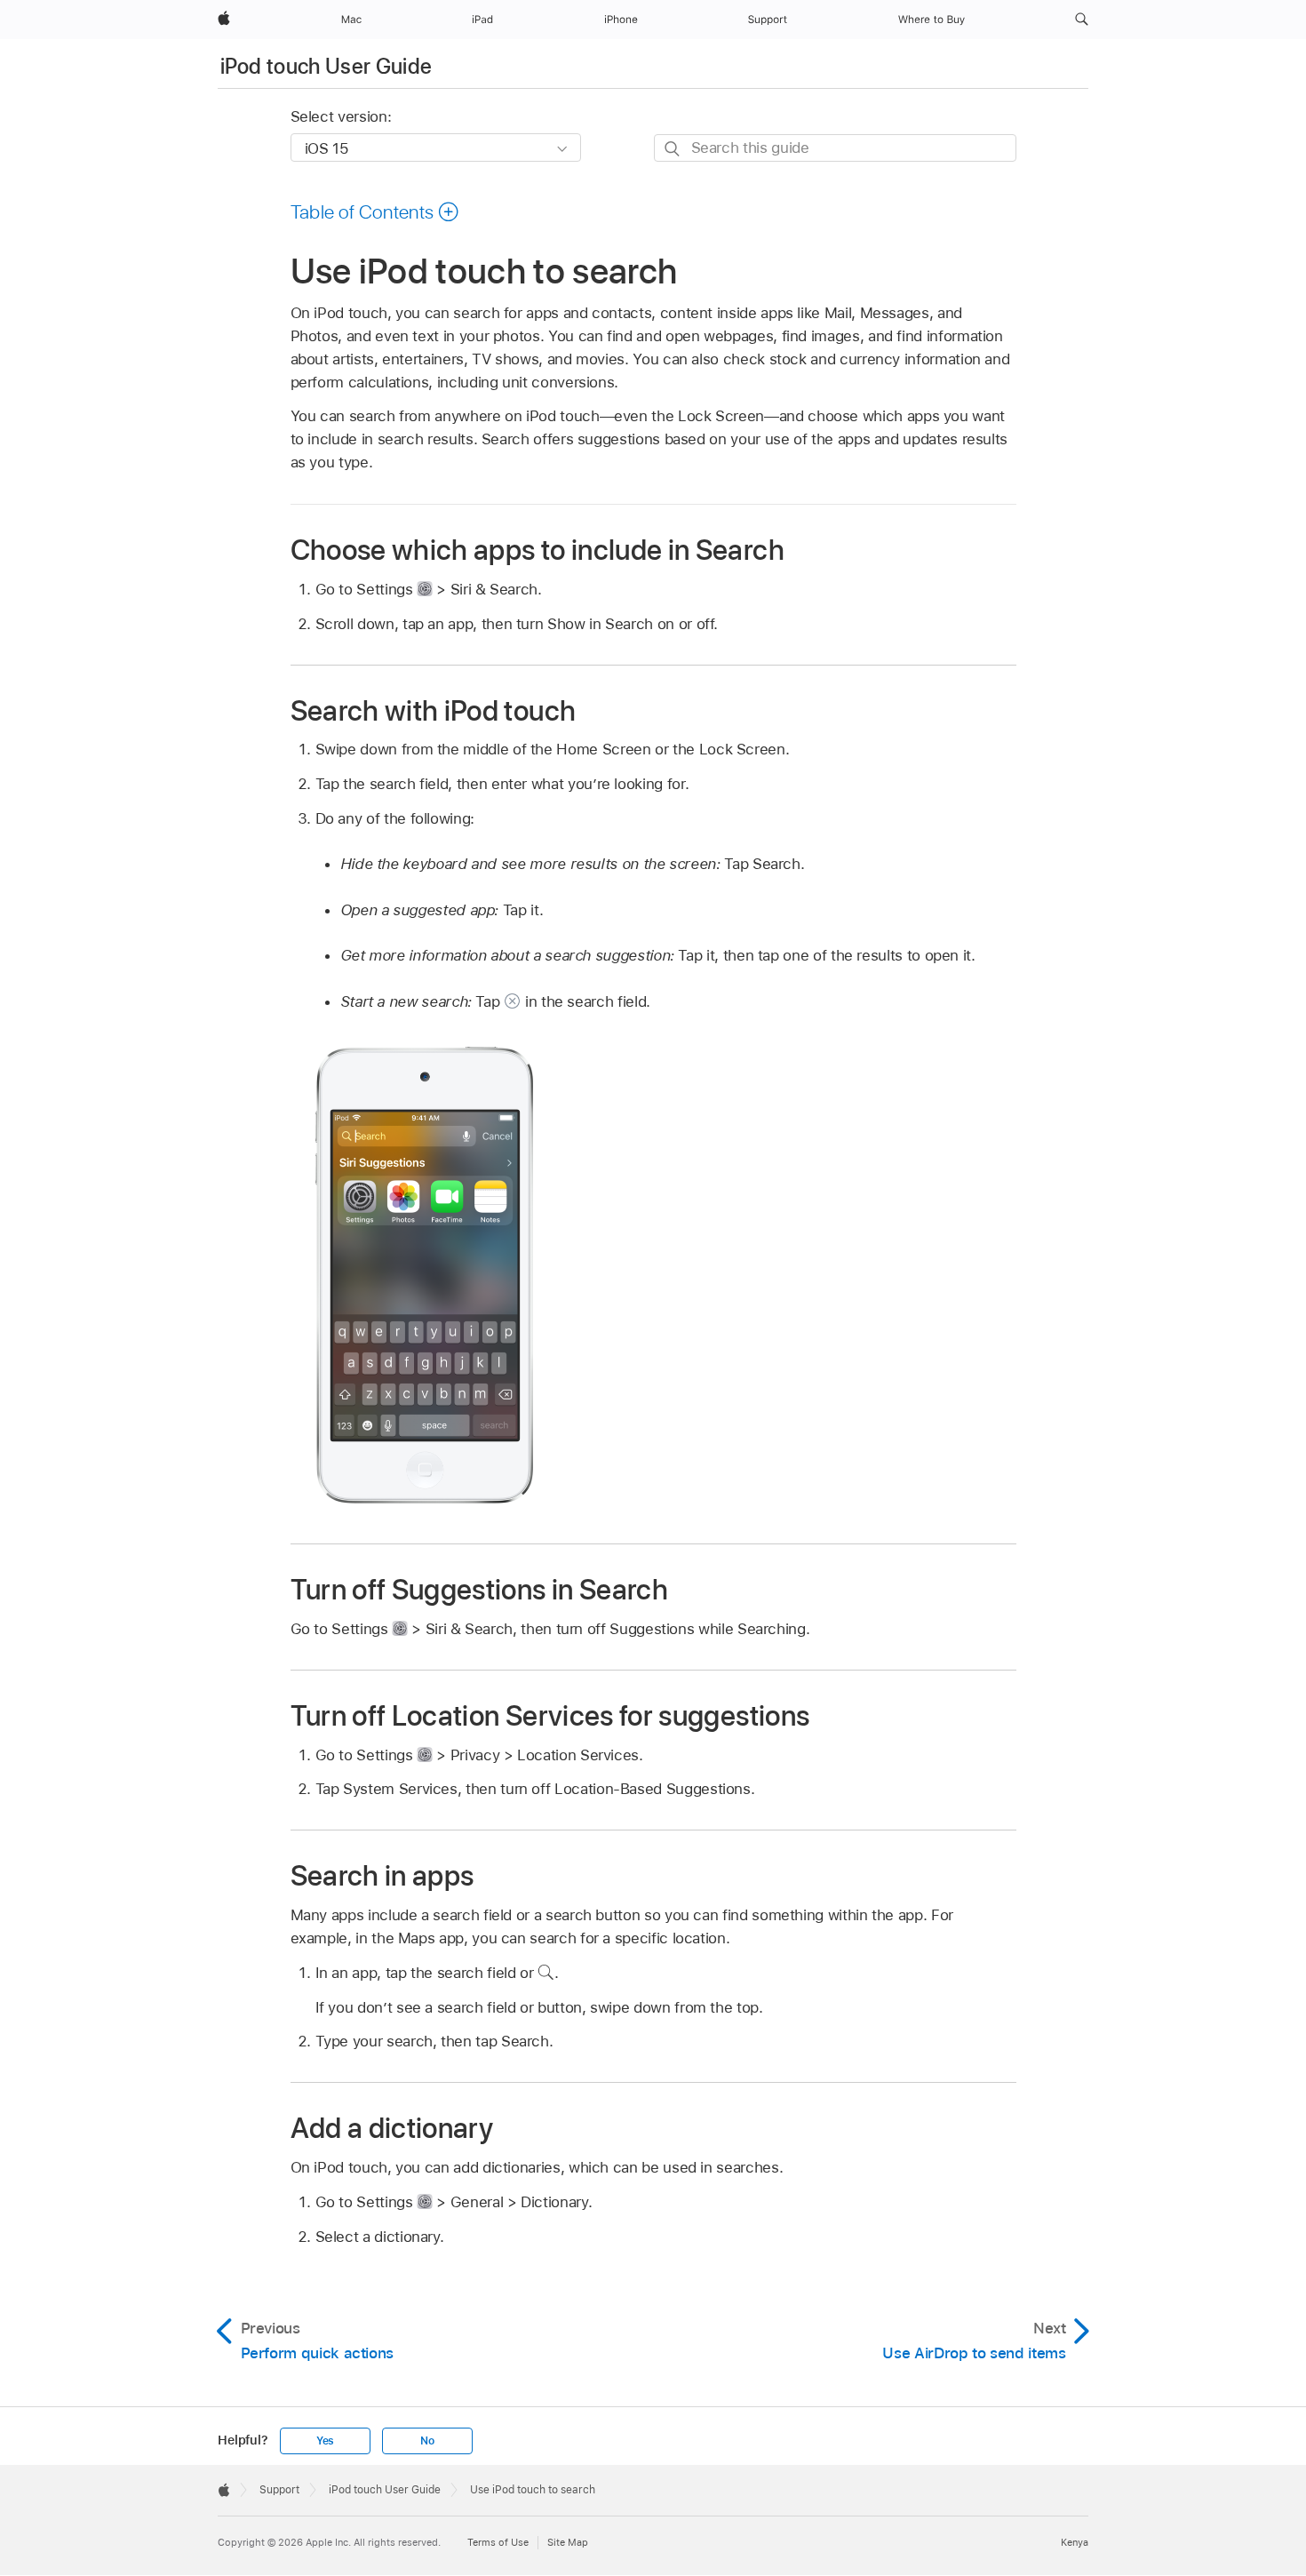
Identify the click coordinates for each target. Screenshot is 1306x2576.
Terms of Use (498, 2542)
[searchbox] (835, 148)
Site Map (568, 2542)
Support (279, 2490)
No (427, 2441)
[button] (1082, 20)
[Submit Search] (673, 149)
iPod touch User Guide (326, 66)
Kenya (1075, 2542)
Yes (325, 2441)
